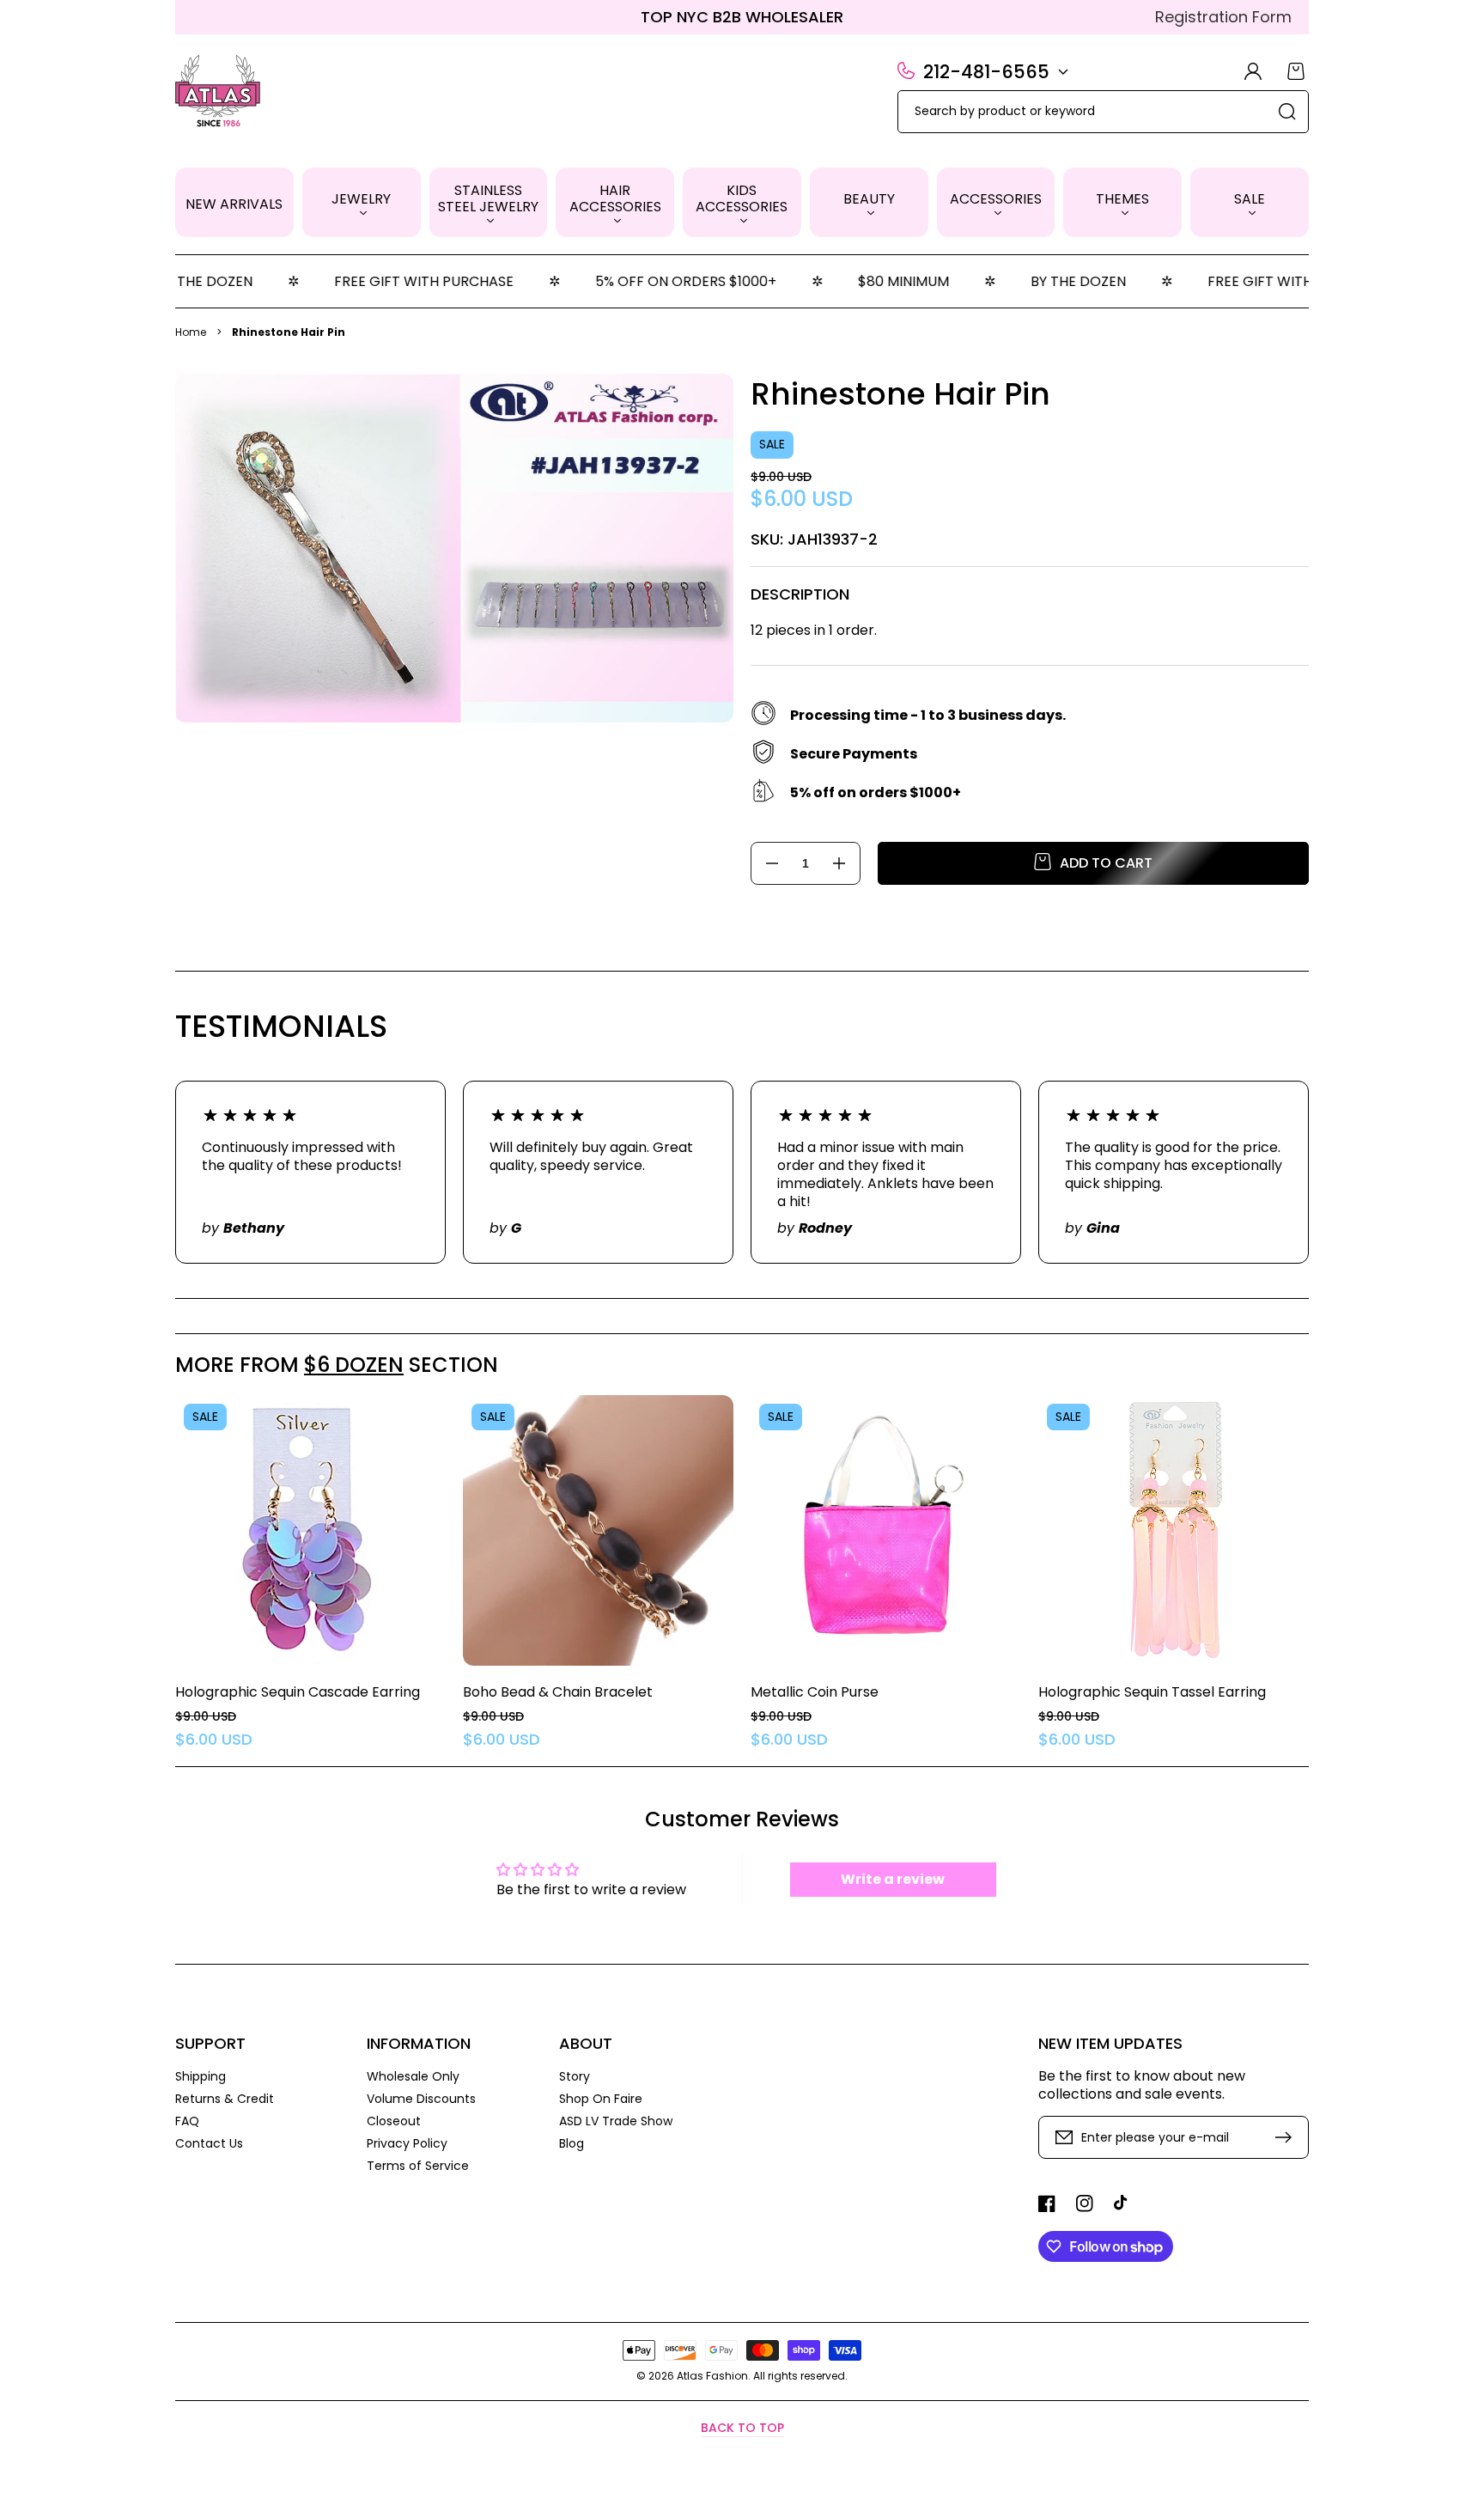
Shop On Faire (601, 2099)
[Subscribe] (1287, 2137)
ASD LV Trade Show (616, 2121)
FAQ (187, 2121)
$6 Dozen (354, 1365)
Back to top (742, 2428)
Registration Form (1223, 17)
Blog (572, 2143)
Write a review (893, 1879)
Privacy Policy (407, 2143)
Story (575, 2077)
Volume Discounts (421, 2099)
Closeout (394, 2121)
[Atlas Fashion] (219, 93)
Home (191, 332)
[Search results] (1287, 112)
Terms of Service (418, 2165)
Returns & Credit (225, 2099)
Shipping (201, 2077)
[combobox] (1103, 112)
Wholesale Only (413, 2077)
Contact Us (209, 2143)
